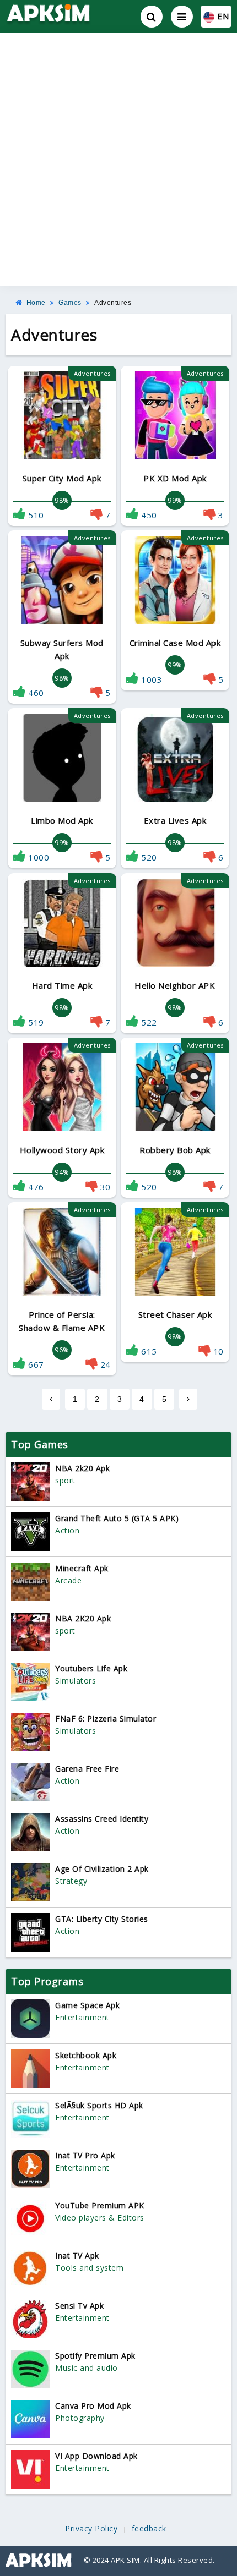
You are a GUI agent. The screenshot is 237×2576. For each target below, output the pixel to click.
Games (70, 303)
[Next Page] (188, 1399)
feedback (149, 2529)
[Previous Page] (51, 1399)
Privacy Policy (91, 2529)
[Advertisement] (118, 160)
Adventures (113, 303)
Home (36, 303)
